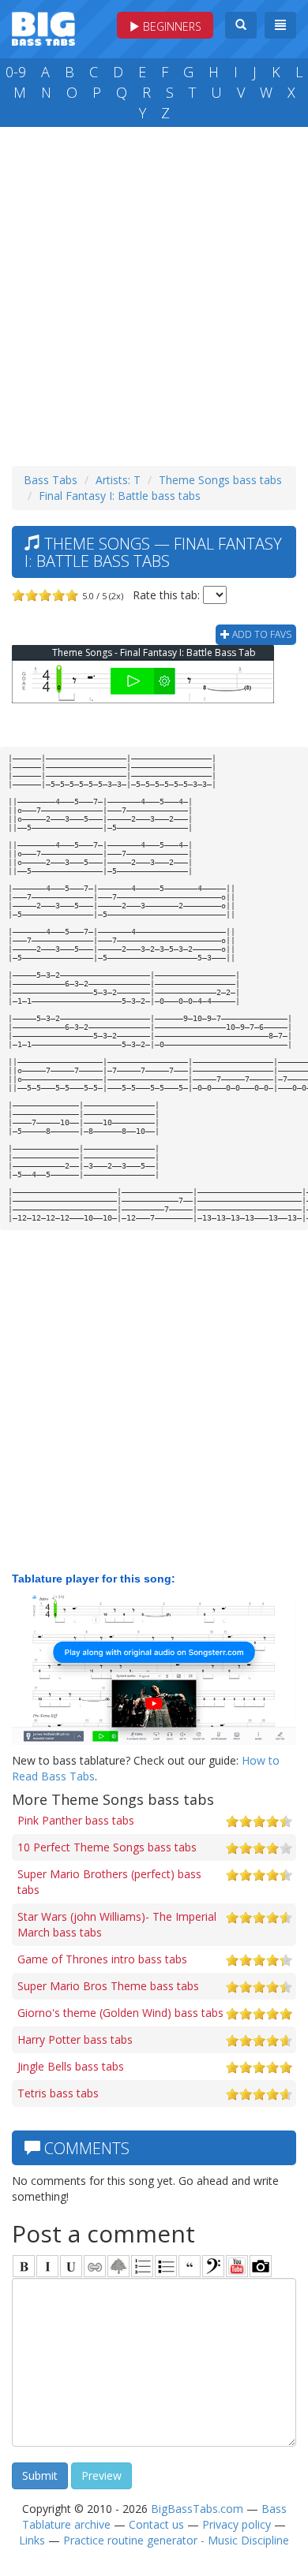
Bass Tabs (51, 480)
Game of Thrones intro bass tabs (102, 1959)
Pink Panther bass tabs (76, 1820)
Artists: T (118, 480)
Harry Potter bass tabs (75, 2039)
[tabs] (213, 2266)
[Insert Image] (118, 2266)
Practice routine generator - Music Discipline (176, 2540)
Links (32, 2540)
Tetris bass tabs (58, 2093)
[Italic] (47, 2266)
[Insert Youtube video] (237, 2266)
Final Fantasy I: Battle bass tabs (120, 496)
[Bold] (24, 2266)
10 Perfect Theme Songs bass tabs (107, 1847)
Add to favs (261, 634)
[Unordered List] (166, 2266)
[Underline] (71, 2266)
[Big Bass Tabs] (43, 27)
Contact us (156, 2524)
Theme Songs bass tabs (220, 480)
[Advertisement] (154, 293)
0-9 (16, 72)
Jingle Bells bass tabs (71, 2066)
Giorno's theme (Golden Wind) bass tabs (120, 2013)
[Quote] (190, 2266)
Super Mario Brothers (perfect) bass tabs (109, 1882)
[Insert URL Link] (95, 2266)
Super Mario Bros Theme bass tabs (108, 1986)
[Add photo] (261, 2266)
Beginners (171, 26)
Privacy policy (237, 2524)
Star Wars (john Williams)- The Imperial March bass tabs (117, 1924)
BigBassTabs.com (197, 2509)
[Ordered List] (142, 2266)
